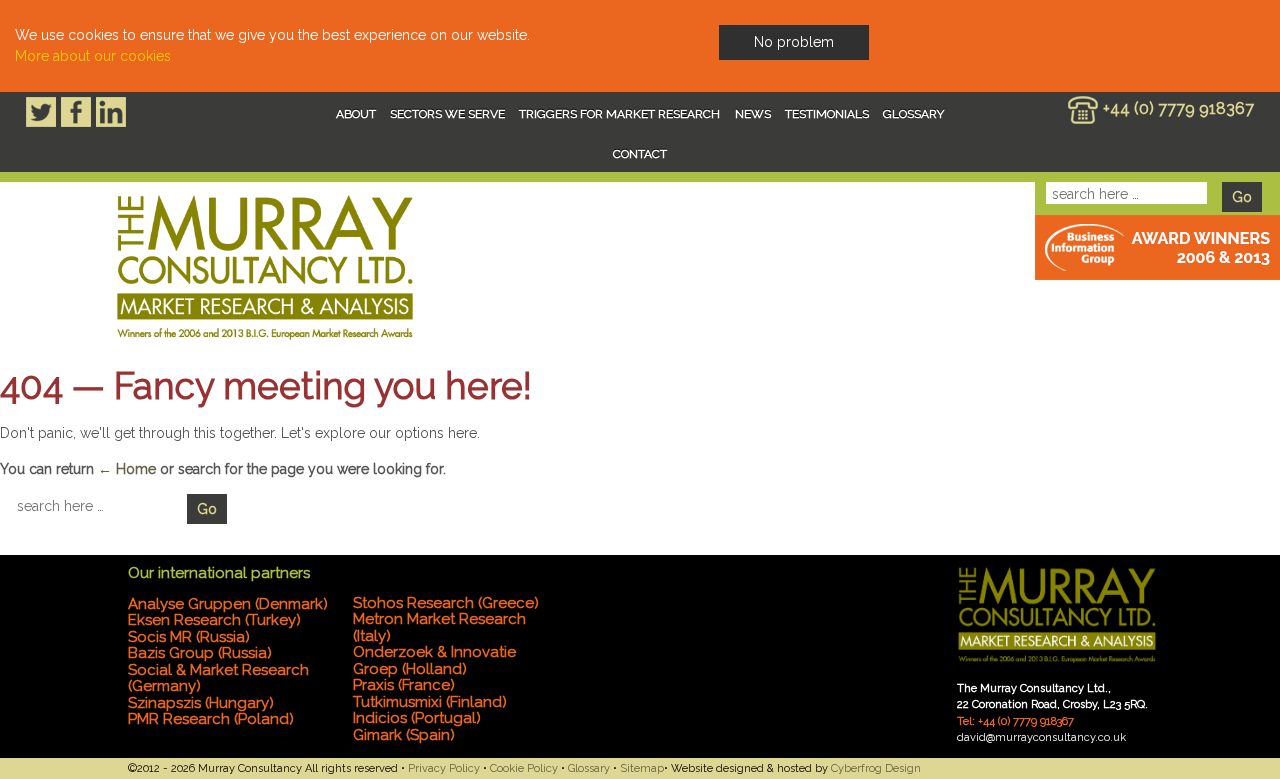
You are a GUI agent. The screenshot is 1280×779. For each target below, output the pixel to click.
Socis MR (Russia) (189, 637)
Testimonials (827, 114)
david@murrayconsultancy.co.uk (1041, 737)
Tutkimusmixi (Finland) (430, 702)
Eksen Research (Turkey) (214, 620)
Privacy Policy (444, 768)
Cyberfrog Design (876, 768)
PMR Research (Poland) (211, 719)
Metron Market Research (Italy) (439, 627)
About (356, 114)
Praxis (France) (404, 685)
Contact (640, 154)
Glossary (913, 114)
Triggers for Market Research (619, 114)
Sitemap (642, 768)
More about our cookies (93, 56)
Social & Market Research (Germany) (218, 678)
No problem (794, 42)
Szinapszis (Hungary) (201, 703)
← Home (127, 469)
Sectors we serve (447, 114)
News (753, 114)
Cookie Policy (524, 768)
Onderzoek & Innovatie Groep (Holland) (434, 660)
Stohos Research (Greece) (446, 603)
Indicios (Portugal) (417, 718)
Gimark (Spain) (404, 735)
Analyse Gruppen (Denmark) (228, 604)
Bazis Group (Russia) (200, 653)
